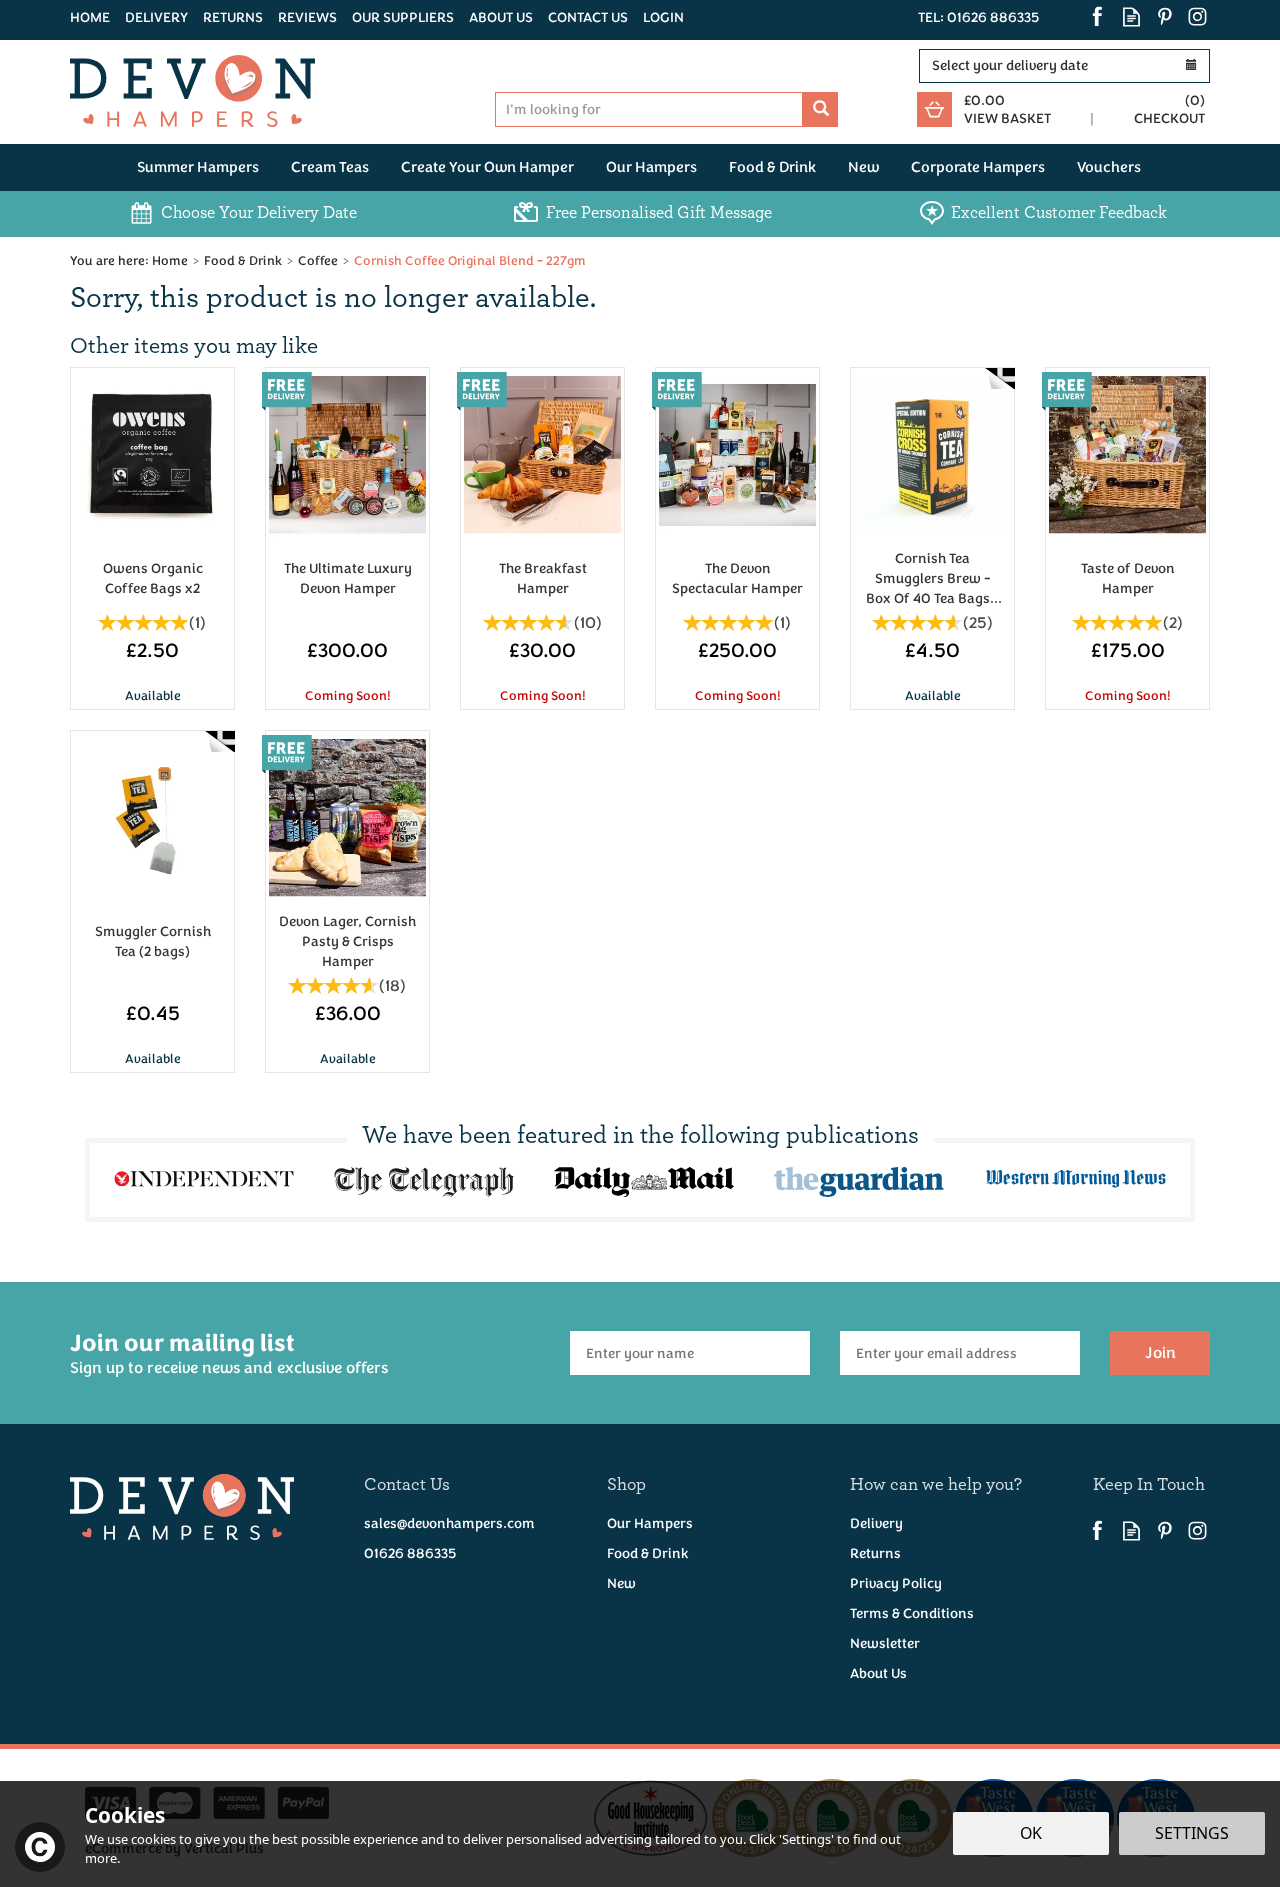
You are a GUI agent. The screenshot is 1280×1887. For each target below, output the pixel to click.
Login (663, 17)
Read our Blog (1131, 16)
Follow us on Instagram (1197, 16)
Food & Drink (648, 1553)
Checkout (1169, 118)
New (621, 1583)
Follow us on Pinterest (1164, 16)
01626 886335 (410, 1553)
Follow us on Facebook (1098, 16)
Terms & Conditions (912, 1613)
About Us (878, 1673)
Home (90, 17)
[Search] (820, 109)
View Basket (1007, 118)
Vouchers (1109, 167)
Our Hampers (650, 1523)
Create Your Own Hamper (487, 167)
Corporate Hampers (978, 167)
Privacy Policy (896, 1583)
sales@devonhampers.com (449, 1523)
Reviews (307, 17)
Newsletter (885, 1643)
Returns (875, 1553)
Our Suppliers (403, 17)
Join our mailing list (229, 1352)
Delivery (876, 1523)
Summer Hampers (198, 167)
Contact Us (588, 17)
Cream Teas (330, 167)
